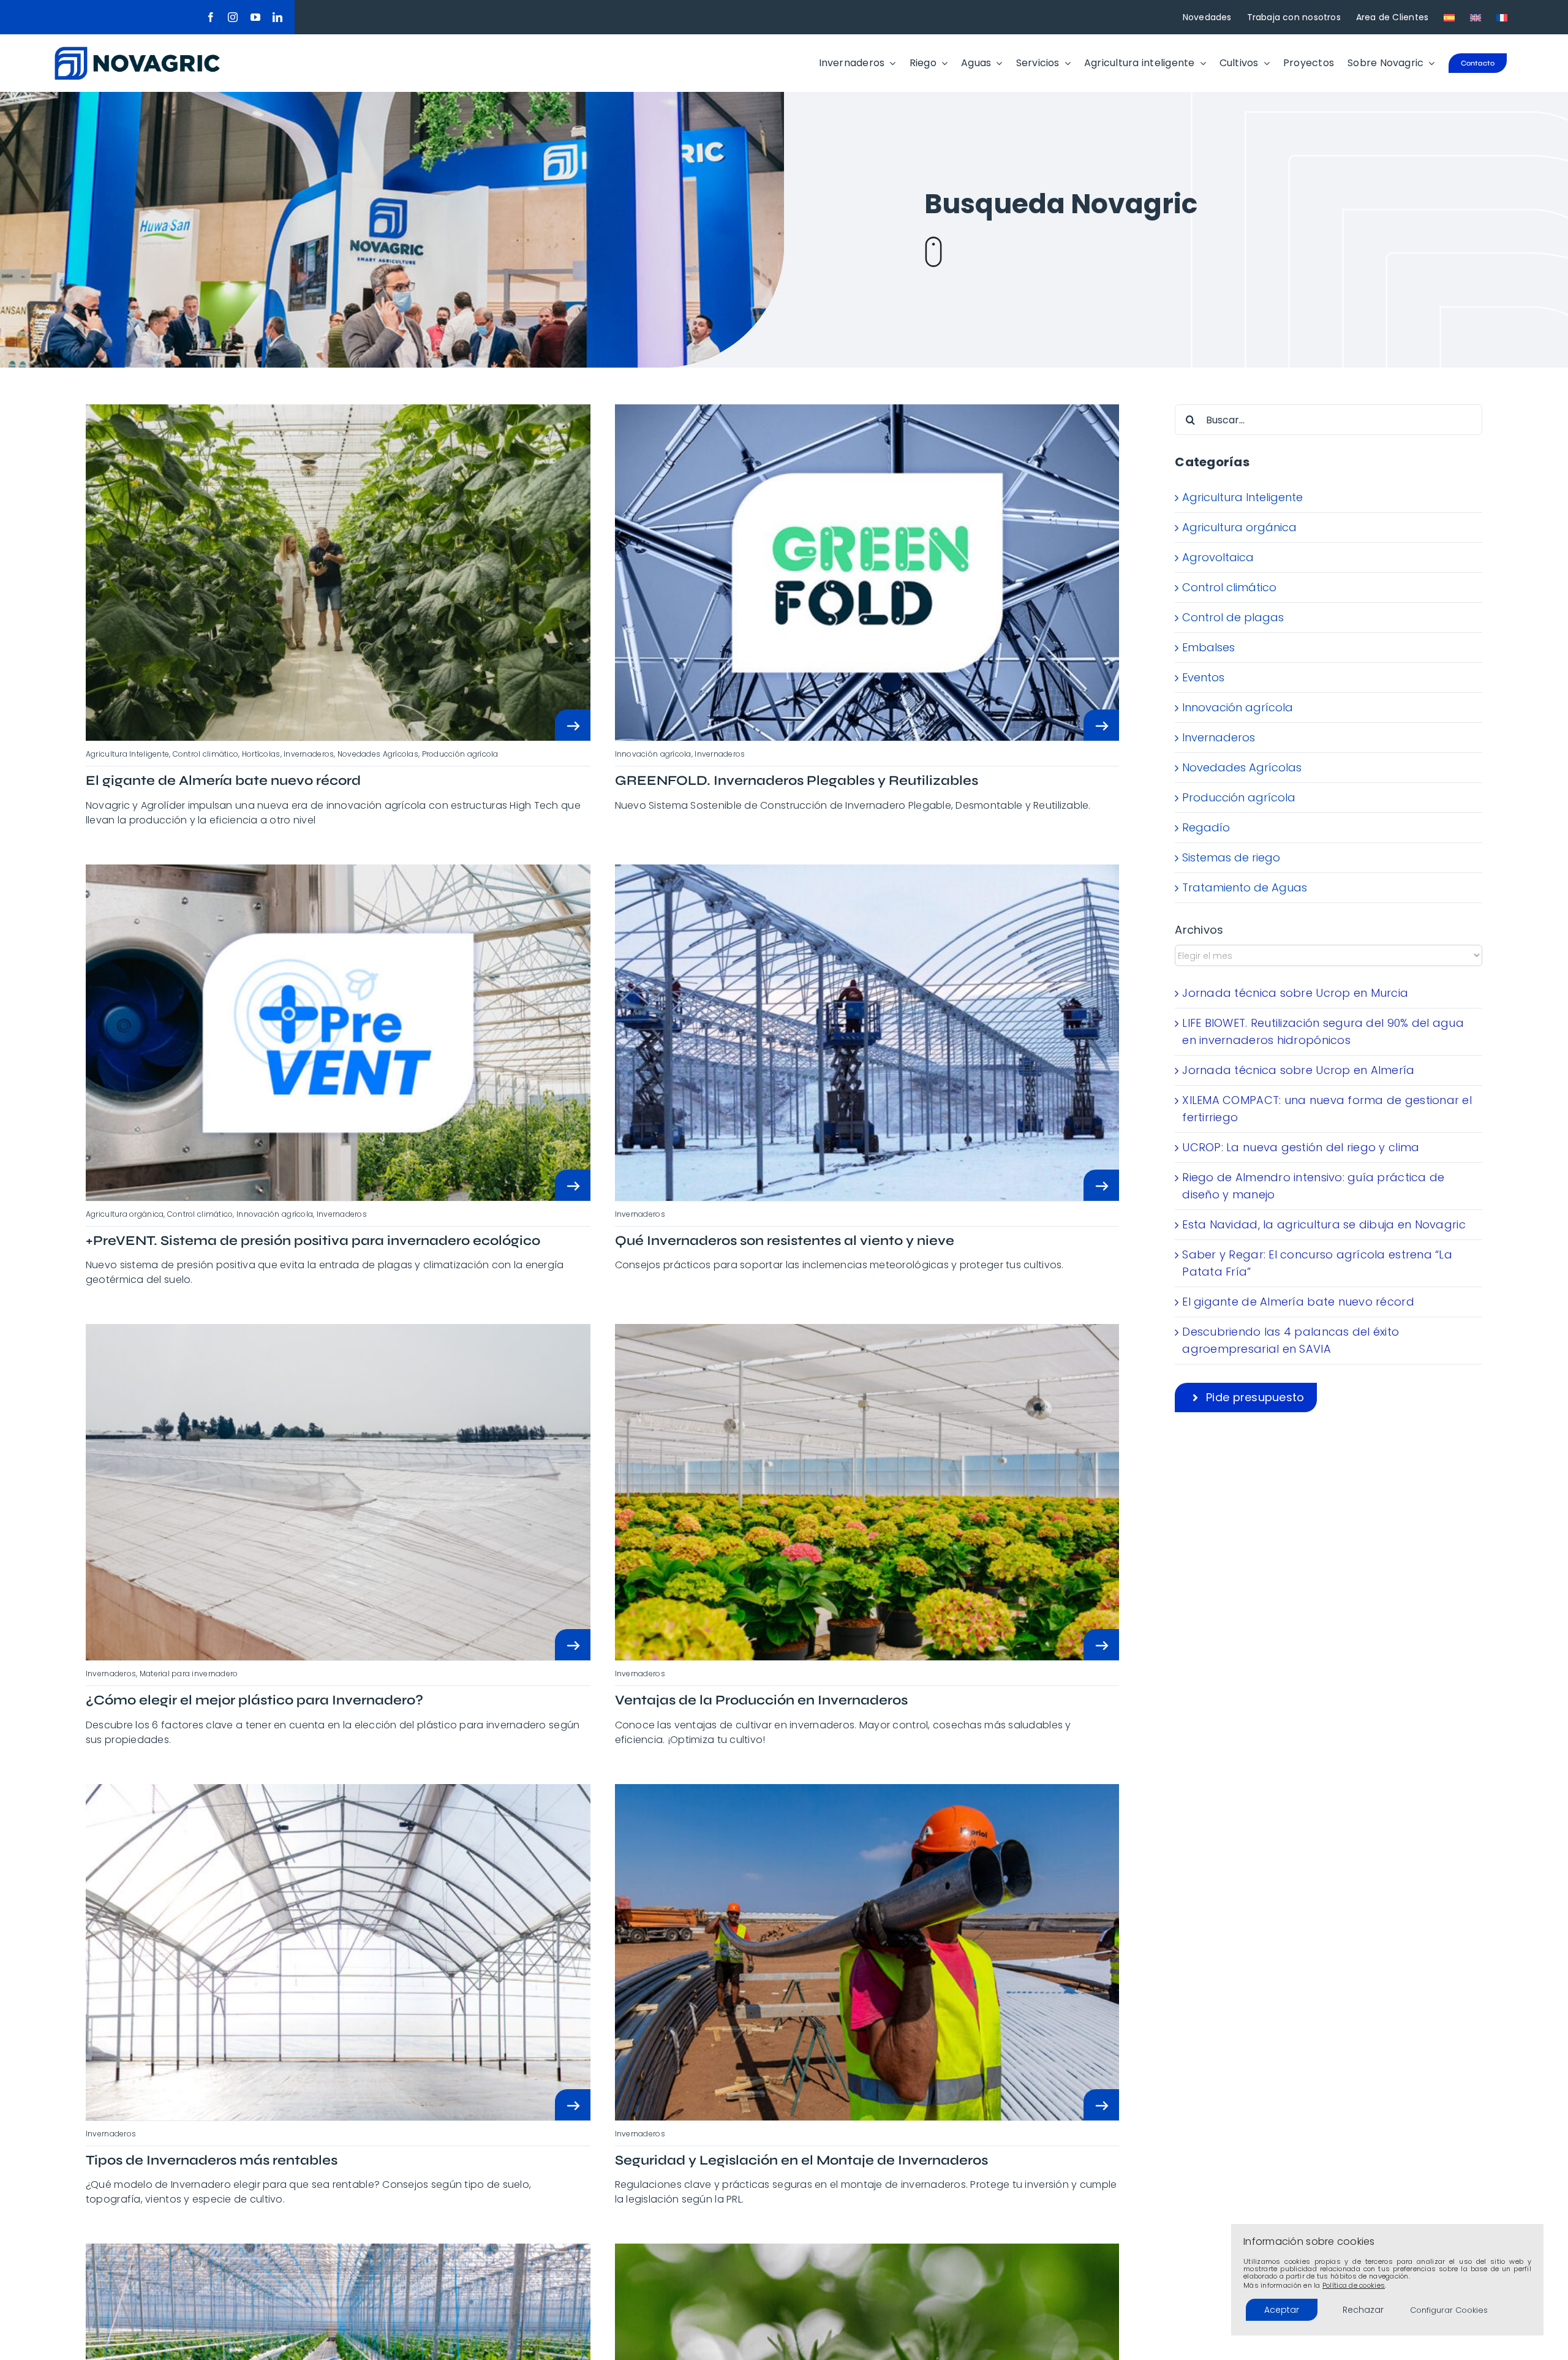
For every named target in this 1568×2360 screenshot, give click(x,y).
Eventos (1203, 677)
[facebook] (211, 17)
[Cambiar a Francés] (1502, 17)
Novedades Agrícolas (1242, 767)
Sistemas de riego (1231, 857)
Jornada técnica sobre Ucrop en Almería (1298, 1070)
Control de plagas (1233, 617)
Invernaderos (1219, 737)
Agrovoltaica (1218, 557)
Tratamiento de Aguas (1245, 887)
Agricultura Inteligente (1242, 497)
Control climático (1229, 587)
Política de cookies (1354, 2285)
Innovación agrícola (1238, 707)
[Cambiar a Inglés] (1476, 17)
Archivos (1199, 930)
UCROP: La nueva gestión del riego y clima (1301, 1147)
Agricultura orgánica (1239, 527)
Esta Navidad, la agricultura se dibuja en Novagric (1324, 1224)
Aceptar (1282, 2310)
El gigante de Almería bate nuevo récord (1298, 1302)
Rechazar (1363, 2310)
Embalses (1208, 647)
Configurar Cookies (1449, 2310)
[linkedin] (277, 17)
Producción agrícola (1239, 797)
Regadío (1206, 827)
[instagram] (233, 17)
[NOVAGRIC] (137, 52)
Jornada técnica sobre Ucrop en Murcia (1295, 993)
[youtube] (255, 17)
